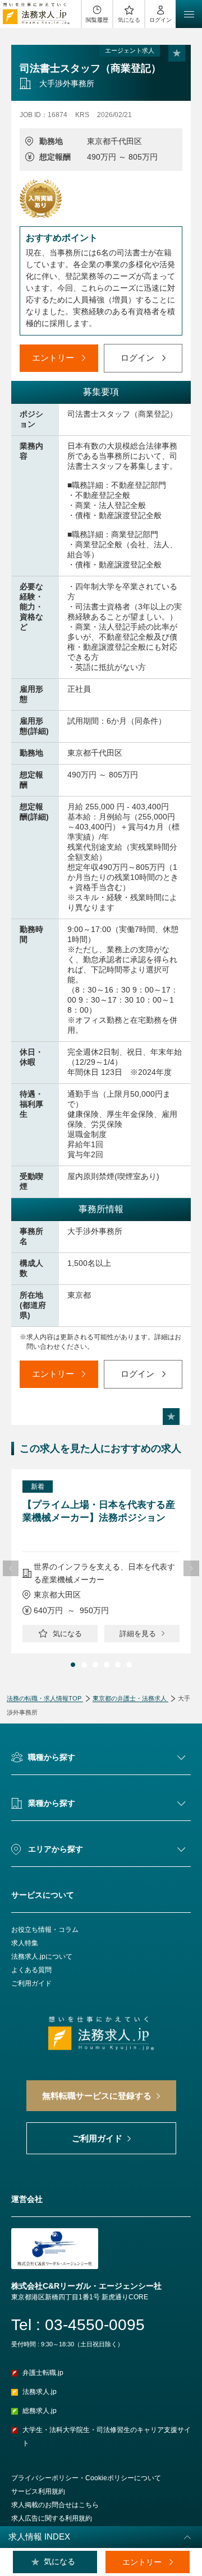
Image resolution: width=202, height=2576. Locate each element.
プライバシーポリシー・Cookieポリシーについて (86, 2478)
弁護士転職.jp (43, 2373)
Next (191, 1568)
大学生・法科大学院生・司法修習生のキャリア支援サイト (107, 2437)
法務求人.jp (40, 2392)
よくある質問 (31, 1970)
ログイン (160, 20)
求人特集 (25, 1943)
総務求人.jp (40, 2411)
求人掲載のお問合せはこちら (55, 2505)
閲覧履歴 (97, 20)
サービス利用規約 (38, 2491)
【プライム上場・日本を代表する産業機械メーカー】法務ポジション (99, 1511)
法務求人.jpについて (42, 1957)
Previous (11, 1568)
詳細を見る (138, 1634)
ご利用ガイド (31, 1983)
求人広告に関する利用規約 (52, 2518)
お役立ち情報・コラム (45, 1930)
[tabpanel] (101, 1561)
